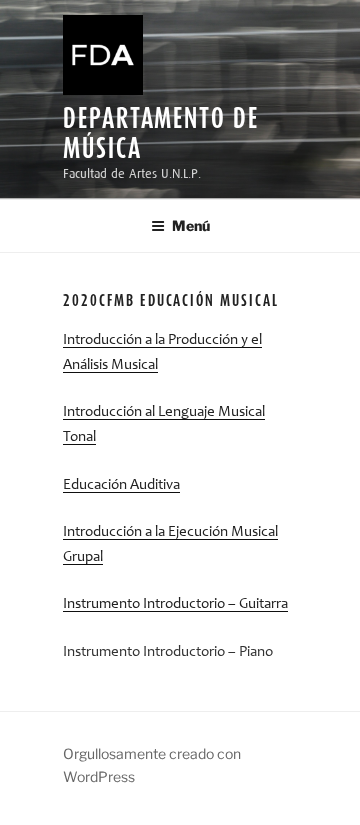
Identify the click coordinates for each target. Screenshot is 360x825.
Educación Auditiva (121, 485)
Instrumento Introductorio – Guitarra (175, 604)
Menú (191, 225)
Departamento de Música (161, 132)
